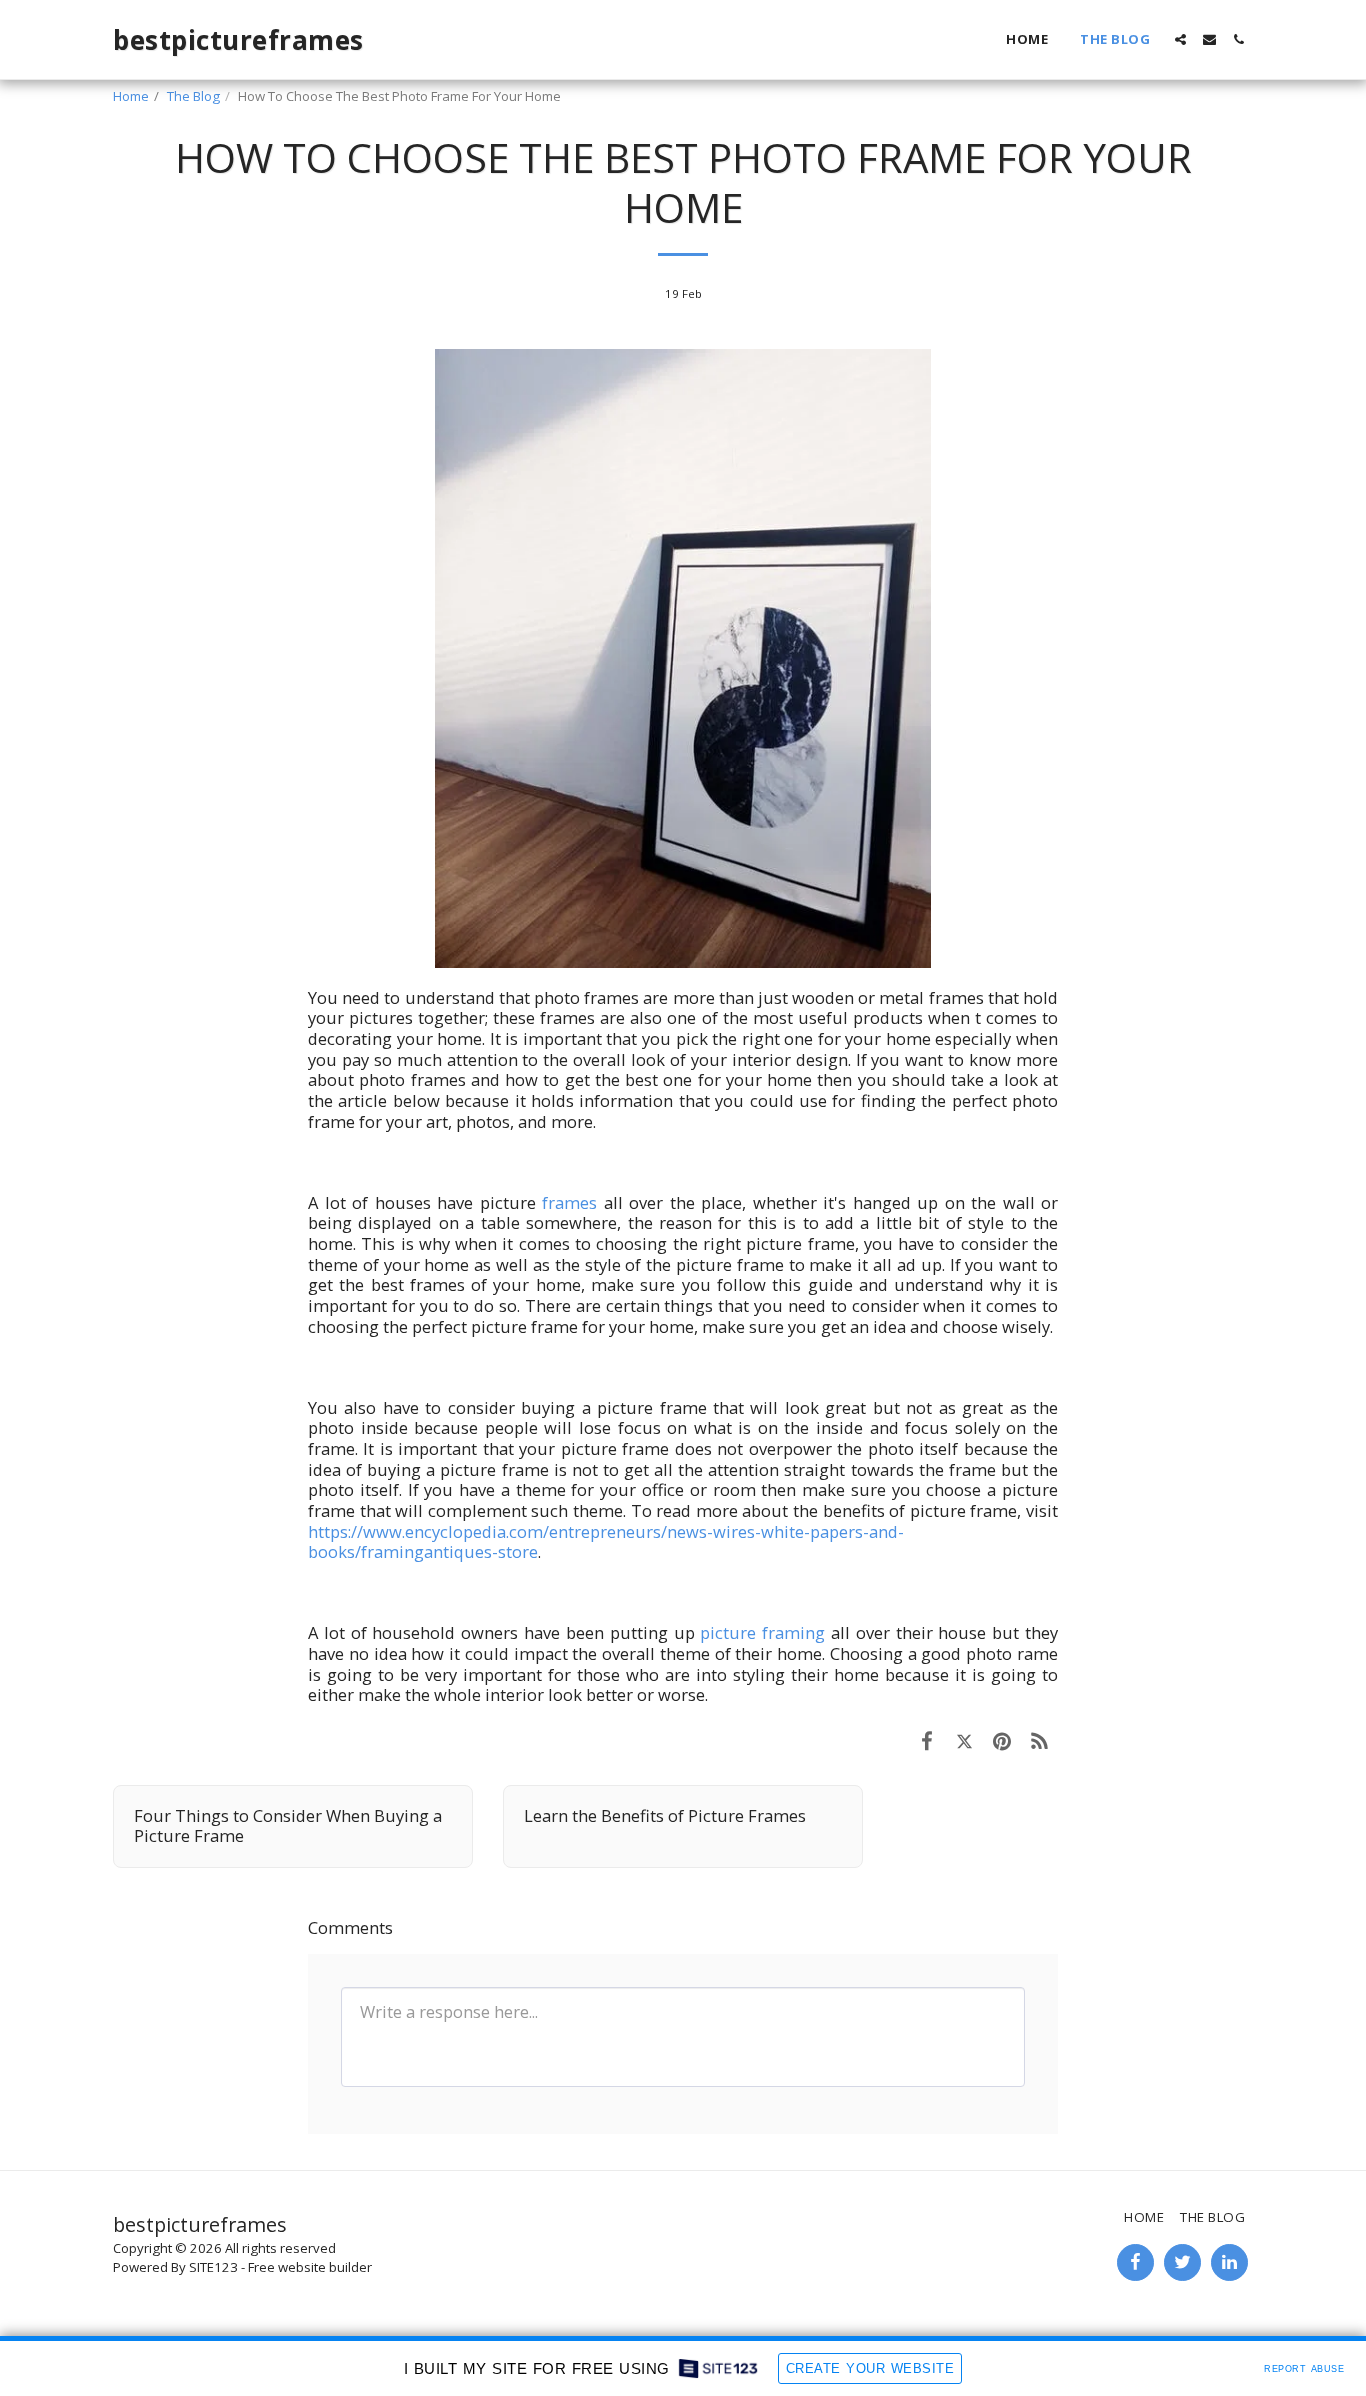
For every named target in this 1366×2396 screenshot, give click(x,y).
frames (569, 1202)
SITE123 (213, 2267)
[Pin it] (1001, 1740)
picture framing (762, 1632)
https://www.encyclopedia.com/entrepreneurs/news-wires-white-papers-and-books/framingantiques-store (606, 1542)
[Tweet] (964, 1740)
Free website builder (310, 2267)
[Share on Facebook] (926, 1740)
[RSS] (1039, 1740)
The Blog (193, 96)
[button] (1180, 39)
